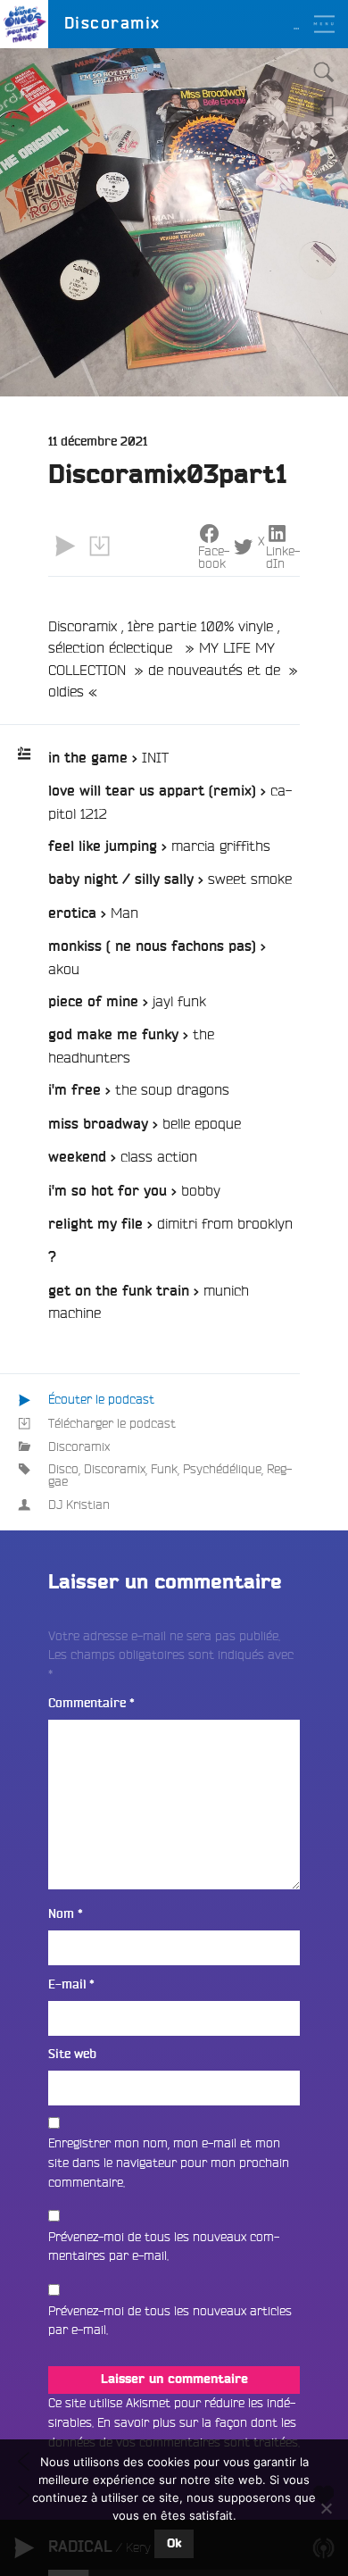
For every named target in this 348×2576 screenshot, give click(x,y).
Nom (66, 1914)
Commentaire (91, 1703)
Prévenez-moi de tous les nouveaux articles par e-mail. (170, 2321)
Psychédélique (222, 1469)
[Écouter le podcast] (65, 546)
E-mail (71, 1984)
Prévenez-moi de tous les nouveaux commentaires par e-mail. (164, 2247)
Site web (72, 2054)
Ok (174, 2544)
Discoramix (79, 1446)
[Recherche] (324, 72)
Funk (164, 1469)
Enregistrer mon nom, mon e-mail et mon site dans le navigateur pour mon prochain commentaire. (169, 2162)
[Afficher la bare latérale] (324, 106)
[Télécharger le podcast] (99, 546)
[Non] (326, 2508)
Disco (63, 1469)
